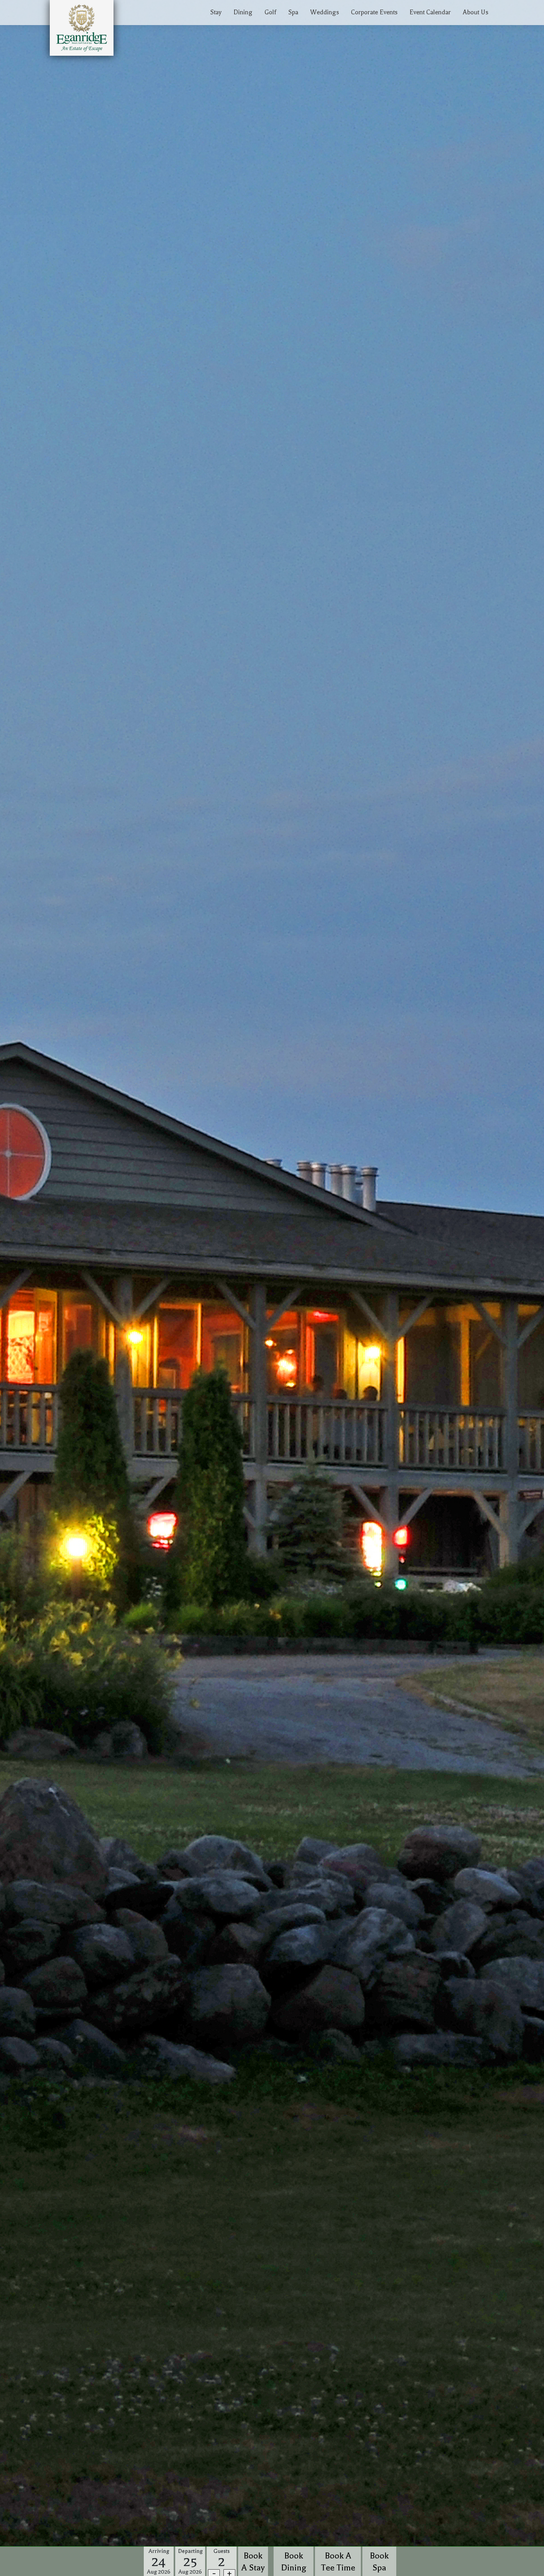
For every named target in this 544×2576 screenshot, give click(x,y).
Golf (270, 12)
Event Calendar (430, 12)
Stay (216, 12)
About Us (476, 12)
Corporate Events (374, 12)
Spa (293, 12)
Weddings (325, 12)
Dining (243, 12)
